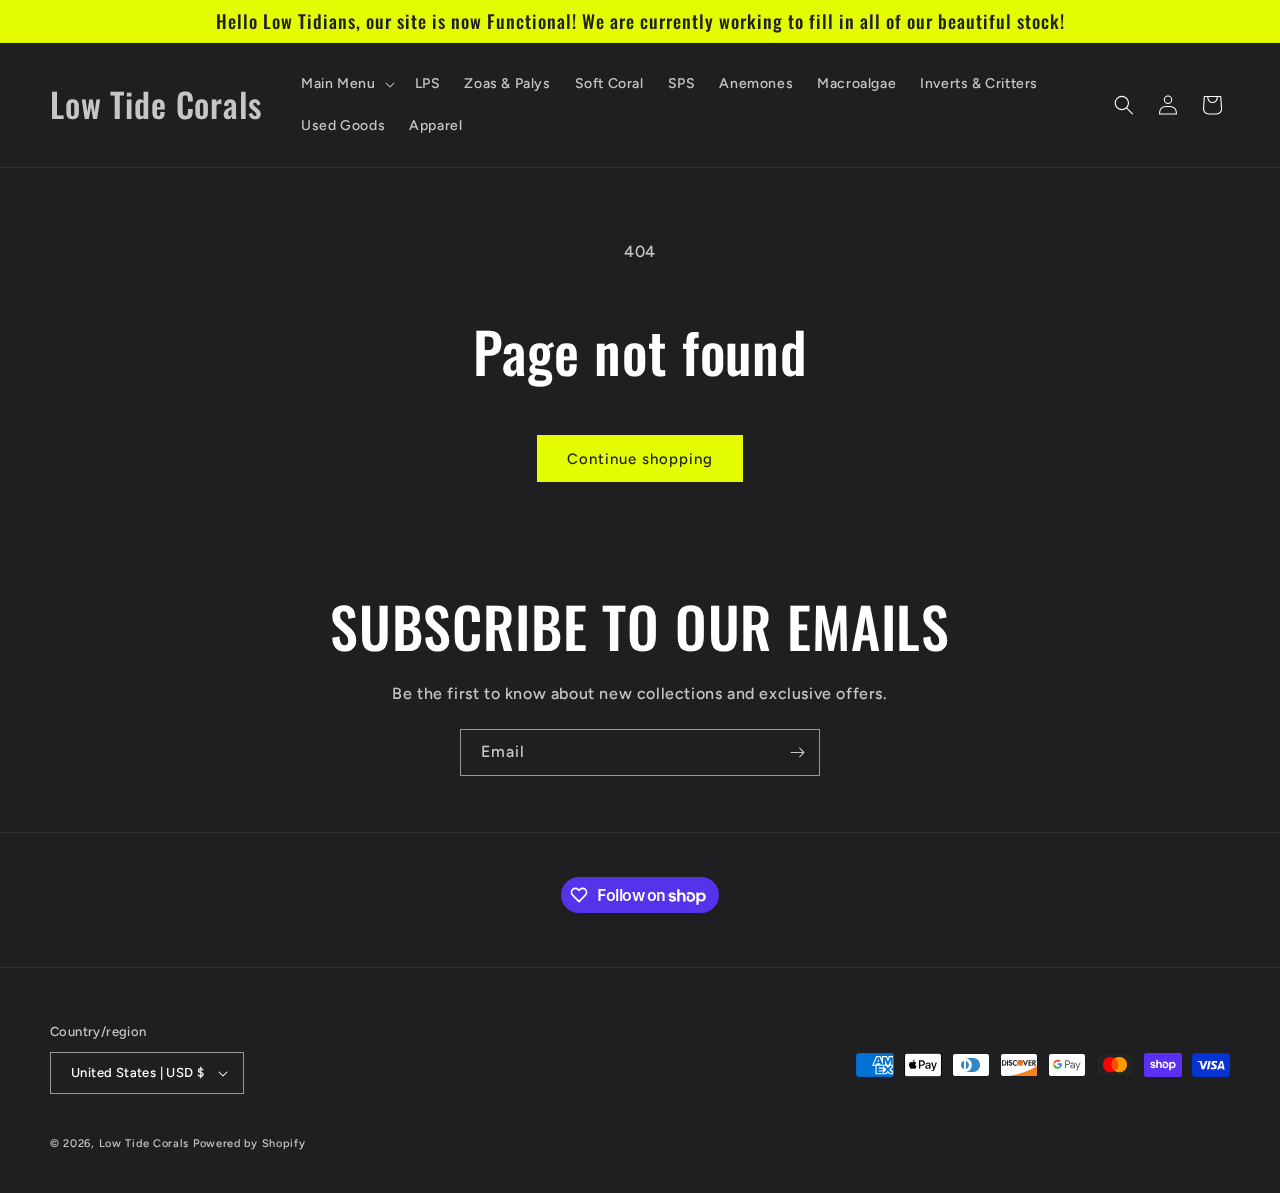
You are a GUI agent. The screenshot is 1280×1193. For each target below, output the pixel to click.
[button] (345, 84)
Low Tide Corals (144, 1143)
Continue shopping (640, 459)
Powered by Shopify (249, 1143)
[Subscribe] (797, 752)
